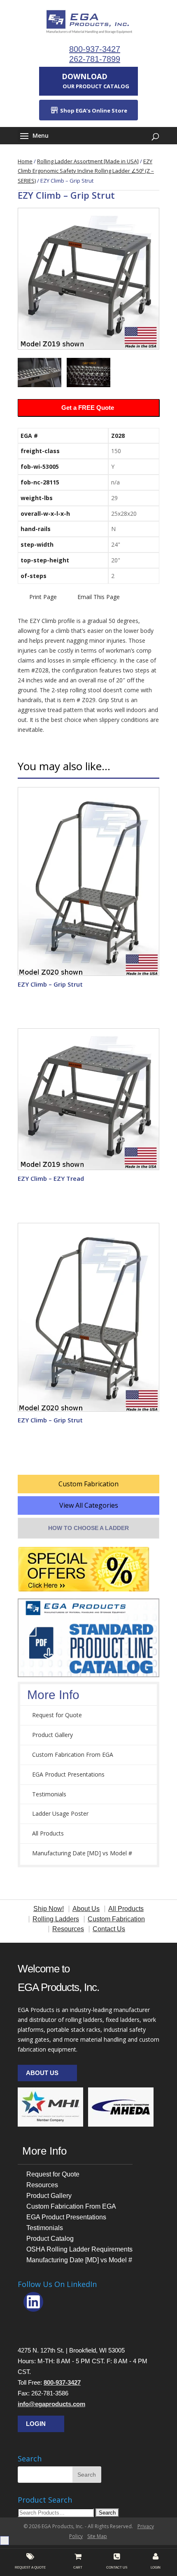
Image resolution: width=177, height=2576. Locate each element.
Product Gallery (52, 1735)
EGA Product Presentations (68, 1774)
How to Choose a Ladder (88, 1528)
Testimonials (49, 1794)
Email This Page (99, 597)
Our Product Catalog (95, 81)
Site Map (97, 2536)
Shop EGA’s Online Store (93, 110)
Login (36, 2424)
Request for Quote (57, 1715)
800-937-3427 (95, 49)
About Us (42, 2073)
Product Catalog (50, 2239)
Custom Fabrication (88, 1484)
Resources (42, 2185)
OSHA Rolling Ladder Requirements (79, 2249)
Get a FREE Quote (88, 408)
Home (25, 161)
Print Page (43, 597)
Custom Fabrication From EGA (73, 1755)
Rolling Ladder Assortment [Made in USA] (88, 161)
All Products (48, 1833)
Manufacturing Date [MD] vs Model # (82, 1853)
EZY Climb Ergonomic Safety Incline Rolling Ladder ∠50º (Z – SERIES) (86, 171)
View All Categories (89, 1505)
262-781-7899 (95, 59)
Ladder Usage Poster (60, 1813)
